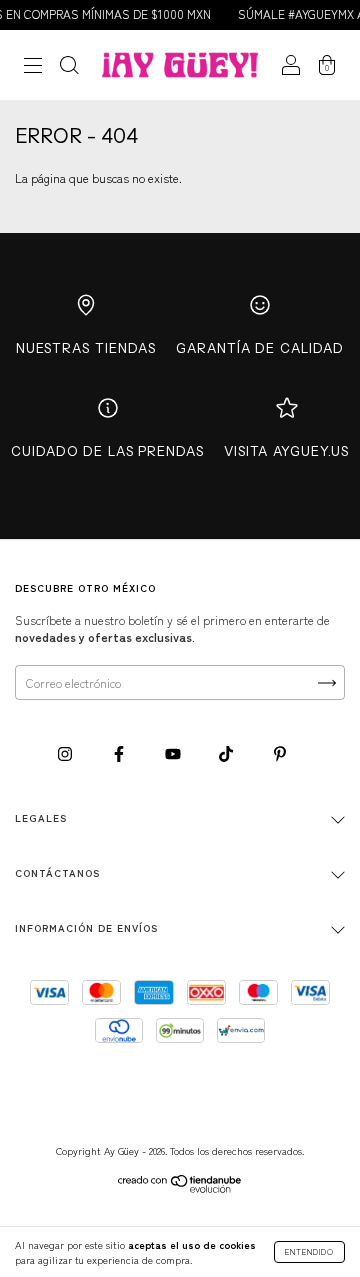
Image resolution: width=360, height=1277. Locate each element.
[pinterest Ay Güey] (280, 752)
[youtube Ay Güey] (174, 752)
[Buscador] (69, 66)
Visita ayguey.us (286, 451)
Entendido (309, 1251)
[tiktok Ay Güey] (227, 752)
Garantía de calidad (260, 348)
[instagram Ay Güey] (66, 752)
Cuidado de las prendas (107, 451)
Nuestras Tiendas (86, 348)
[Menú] (33, 66)
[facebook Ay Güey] (120, 752)
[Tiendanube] (180, 1187)
